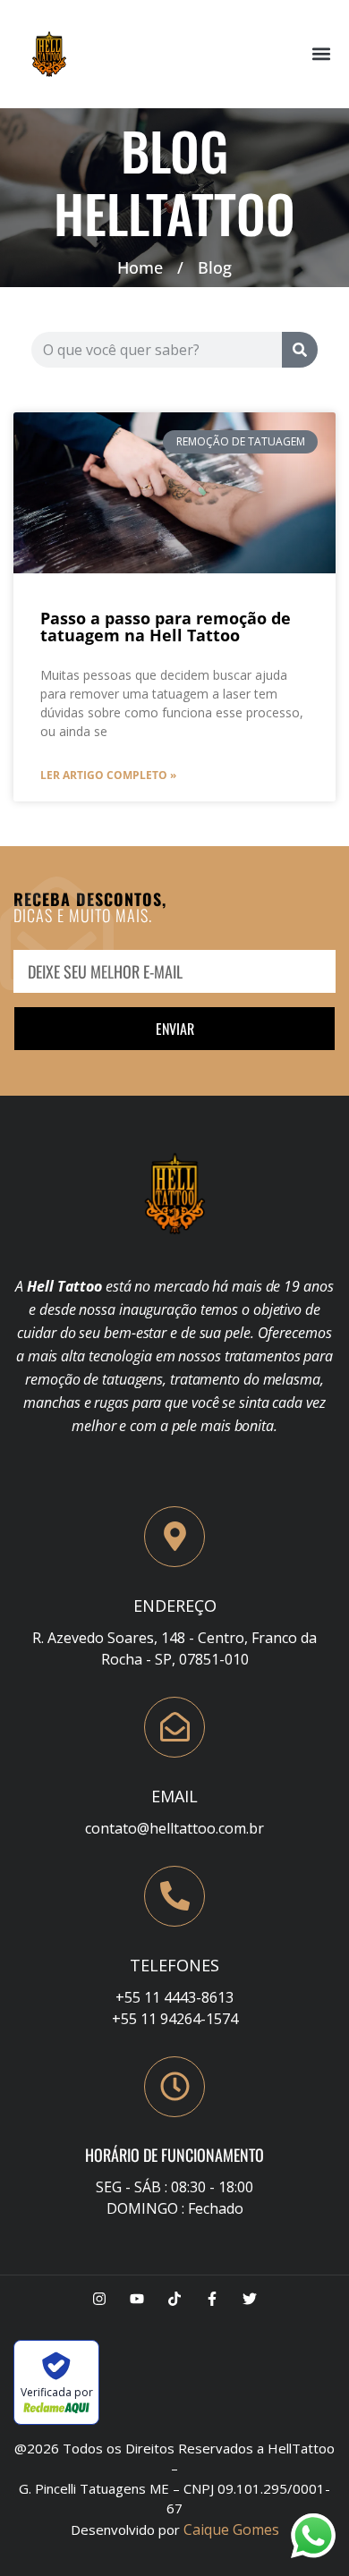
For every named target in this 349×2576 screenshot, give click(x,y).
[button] (321, 54)
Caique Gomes (231, 2529)
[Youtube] (137, 2299)
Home (140, 267)
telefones (174, 1965)
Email (174, 1796)
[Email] (174, 1727)
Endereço (175, 1606)
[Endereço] (174, 1537)
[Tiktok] (174, 2299)
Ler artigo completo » (108, 775)
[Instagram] (99, 2299)
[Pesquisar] (300, 350)
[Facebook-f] (212, 2299)
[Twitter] (250, 2299)
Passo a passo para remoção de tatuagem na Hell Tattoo (166, 627)
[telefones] (174, 1896)
